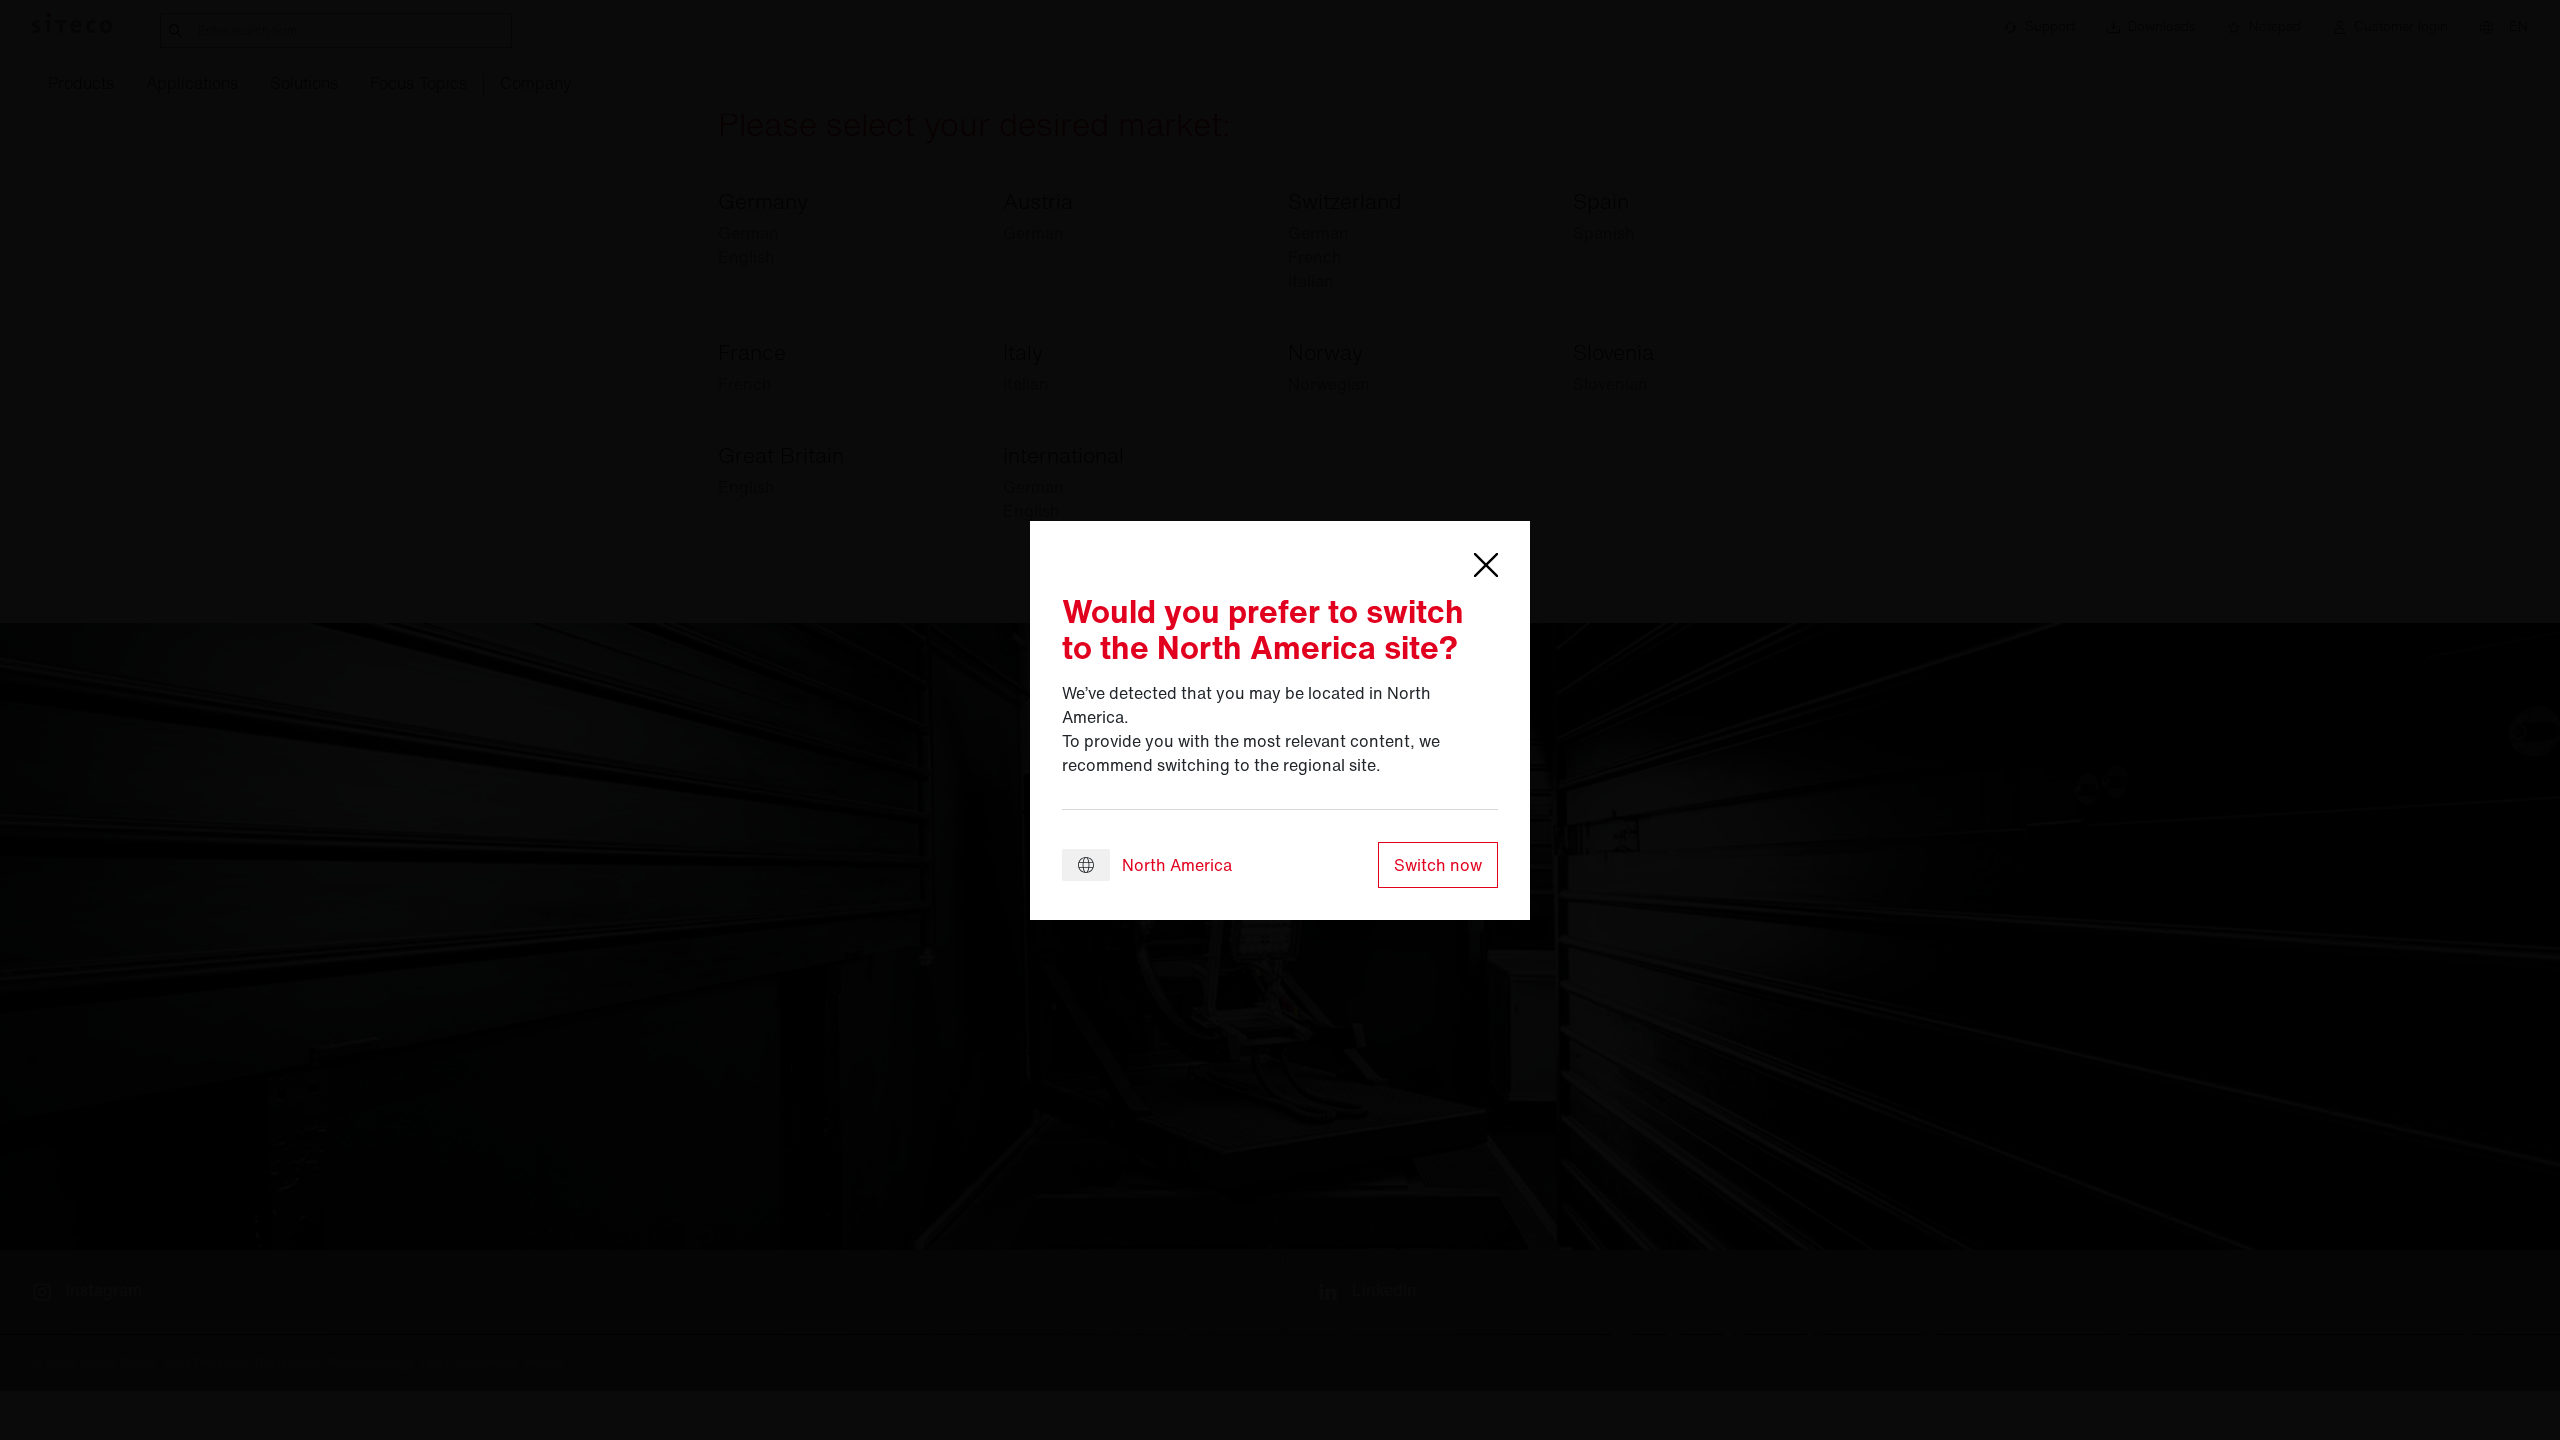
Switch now (1438, 865)
